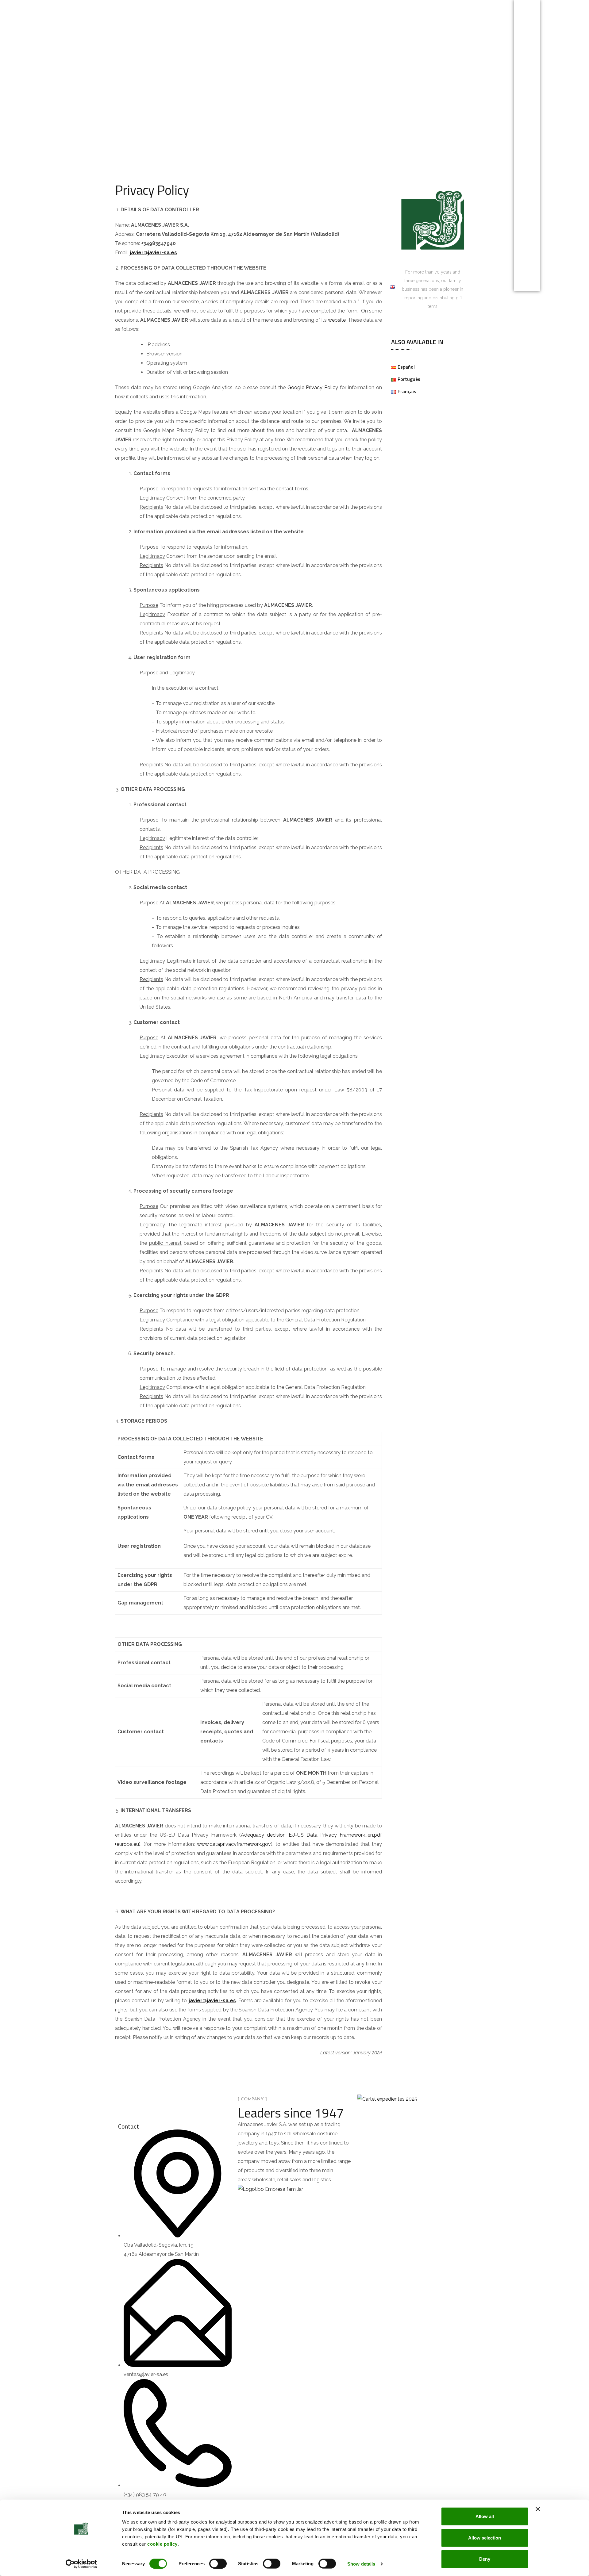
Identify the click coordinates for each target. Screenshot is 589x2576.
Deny (485, 2559)
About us (275, 287)
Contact (366, 287)
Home (144, 287)
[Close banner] (538, 2509)
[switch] (218, 2563)
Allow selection (485, 2538)
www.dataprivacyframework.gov (234, 1844)
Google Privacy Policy (313, 387)
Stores (241, 287)
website (337, 320)
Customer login (321, 287)
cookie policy (162, 2544)
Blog (212, 287)
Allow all (485, 2516)
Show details (361, 2564)
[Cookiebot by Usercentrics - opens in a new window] (81, 2564)
